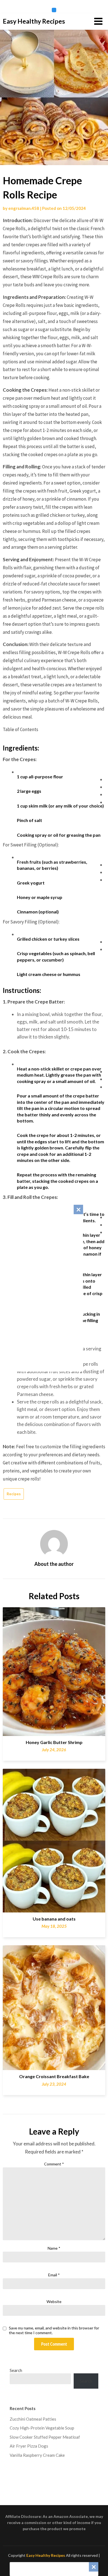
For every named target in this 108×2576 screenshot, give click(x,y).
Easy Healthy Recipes (34, 21)
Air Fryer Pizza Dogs (29, 2446)
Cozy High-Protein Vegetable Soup (42, 2428)
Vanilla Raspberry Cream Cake (37, 2455)
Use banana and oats (54, 1919)
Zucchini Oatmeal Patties (33, 2419)
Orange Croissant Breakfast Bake (54, 2076)
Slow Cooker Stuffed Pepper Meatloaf (45, 2437)
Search (16, 2370)
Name (54, 2248)
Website (54, 2301)
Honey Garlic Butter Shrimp (54, 1742)
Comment (54, 2164)
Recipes (14, 1494)
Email (54, 2275)
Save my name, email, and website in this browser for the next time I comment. (54, 2330)
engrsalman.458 (24, 208)
